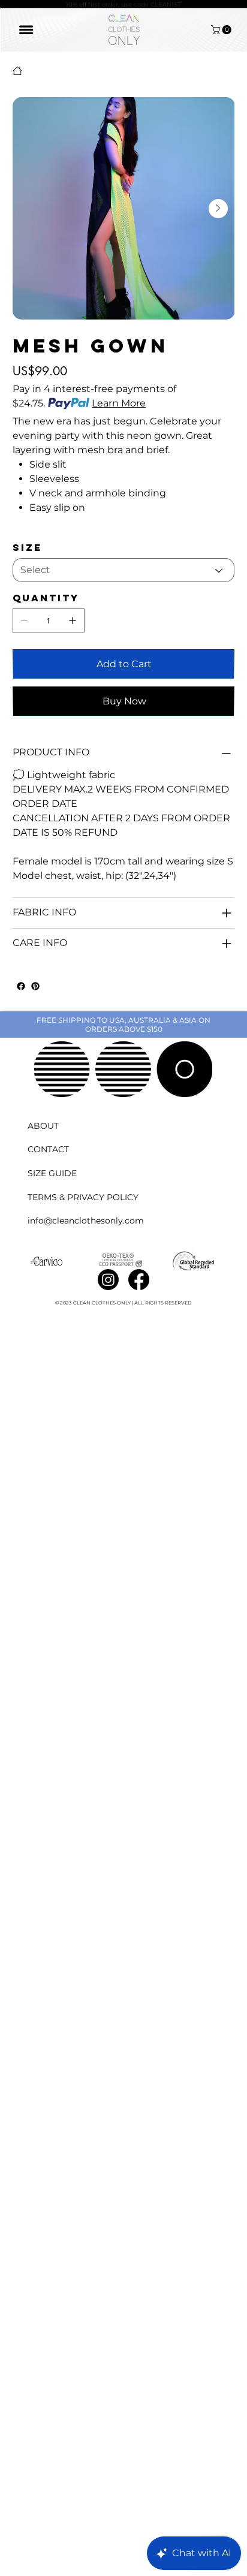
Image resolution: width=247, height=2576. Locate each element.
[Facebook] (21, 986)
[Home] (17, 71)
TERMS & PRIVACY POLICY (83, 1197)
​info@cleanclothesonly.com (86, 1221)
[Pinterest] (35, 986)
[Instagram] (108, 1280)
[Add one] (73, 620)
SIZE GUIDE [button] (52, 1173)
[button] (222, 30)
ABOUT (43, 1126)
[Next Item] (218, 209)
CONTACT (48, 1149)
